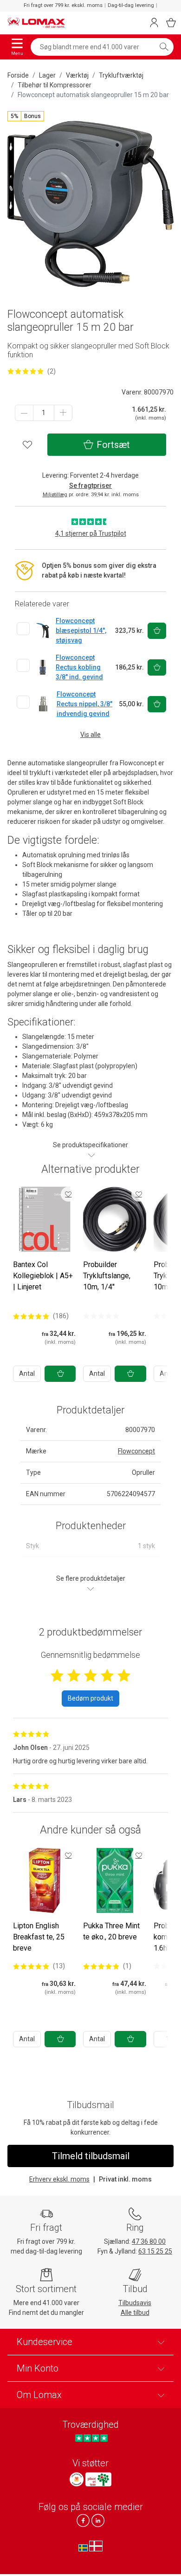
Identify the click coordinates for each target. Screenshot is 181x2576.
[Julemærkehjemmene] (77, 2479)
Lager (47, 75)
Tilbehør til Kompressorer (55, 85)
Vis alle (90, 735)
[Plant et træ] (98, 2479)
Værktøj (77, 75)
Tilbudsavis (135, 2303)
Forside (18, 75)
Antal (27, 1373)
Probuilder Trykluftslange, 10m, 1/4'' (107, 1276)
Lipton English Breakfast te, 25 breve (39, 1937)
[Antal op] (63, 413)
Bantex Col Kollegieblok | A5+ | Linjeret (43, 1276)
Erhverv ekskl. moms (59, 2179)
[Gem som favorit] (68, 1194)
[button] (26, 116)
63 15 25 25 (155, 2251)
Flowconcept (136, 1451)
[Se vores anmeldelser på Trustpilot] (91, 2438)
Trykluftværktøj (121, 75)
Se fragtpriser (90, 486)
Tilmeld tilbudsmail (91, 2156)
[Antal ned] (24, 413)
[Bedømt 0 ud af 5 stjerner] (101, 1316)
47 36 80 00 (149, 2241)
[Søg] (164, 47)
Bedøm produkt (90, 1698)
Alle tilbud (135, 2313)
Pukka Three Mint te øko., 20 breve (111, 1931)
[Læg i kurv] (60, 1374)
